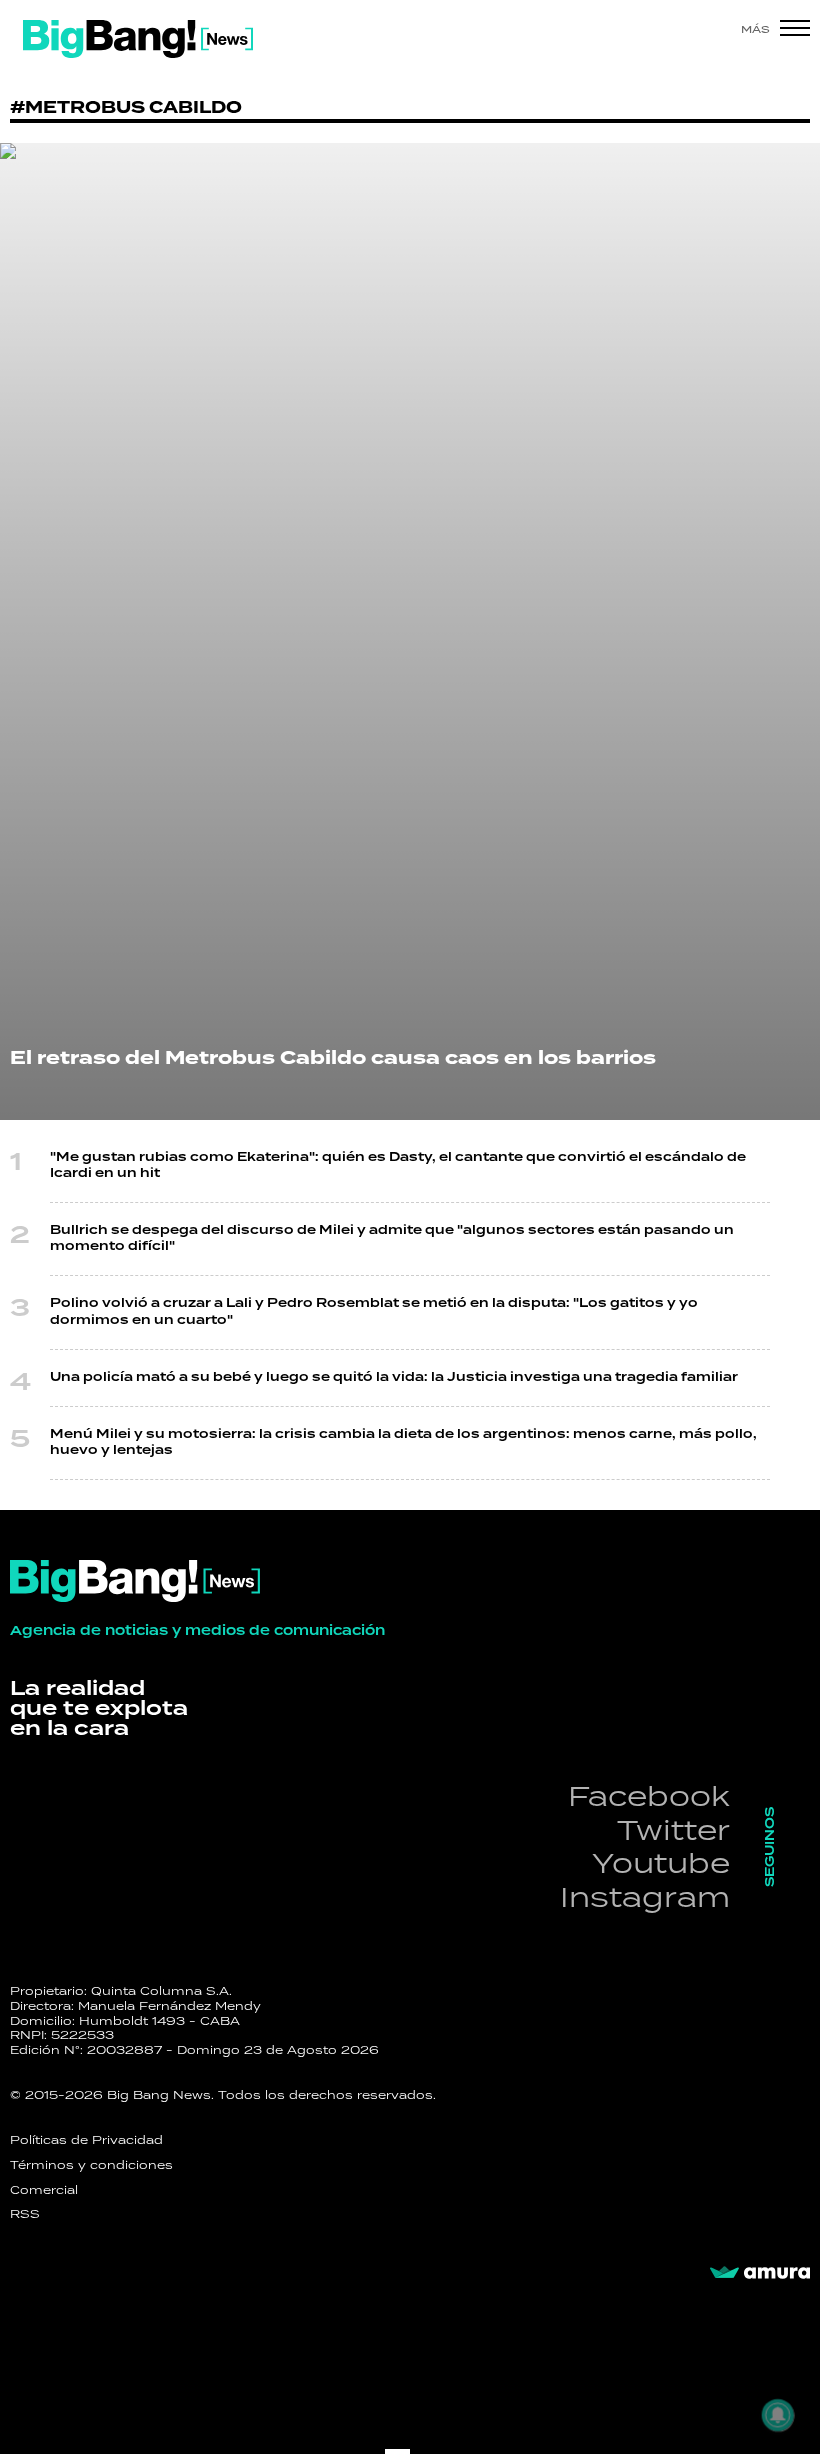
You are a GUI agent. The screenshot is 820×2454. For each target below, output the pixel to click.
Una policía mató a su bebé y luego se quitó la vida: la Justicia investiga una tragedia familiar (394, 1377)
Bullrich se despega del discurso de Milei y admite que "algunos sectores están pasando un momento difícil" (392, 1238)
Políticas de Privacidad (86, 2140)
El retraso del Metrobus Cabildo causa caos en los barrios (333, 1058)
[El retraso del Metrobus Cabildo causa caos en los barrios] (410, 631)
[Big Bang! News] (138, 39)
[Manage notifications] (778, 2415)
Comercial (44, 2190)
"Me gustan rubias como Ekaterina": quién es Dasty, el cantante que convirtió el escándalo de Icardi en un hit (398, 1165)
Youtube (661, 1862)
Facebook (649, 1795)
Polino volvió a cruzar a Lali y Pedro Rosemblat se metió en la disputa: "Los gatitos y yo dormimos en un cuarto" (374, 1311)
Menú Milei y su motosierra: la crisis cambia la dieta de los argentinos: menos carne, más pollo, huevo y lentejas (403, 1442)
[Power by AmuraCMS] (760, 2273)
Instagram (645, 1896)
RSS (25, 2214)
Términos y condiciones (91, 2165)
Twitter (673, 1829)
